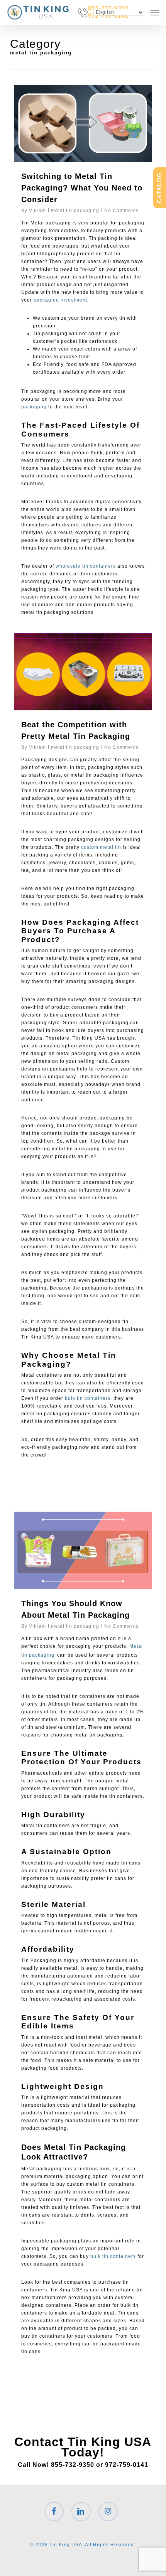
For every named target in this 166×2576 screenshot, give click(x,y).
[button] (155, 12)
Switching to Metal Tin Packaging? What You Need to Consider (82, 188)
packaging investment (60, 300)
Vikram (37, 211)
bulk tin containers (88, 1398)
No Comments (121, 211)
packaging (34, 407)
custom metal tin (100, 847)
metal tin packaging (75, 211)
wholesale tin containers (86, 566)
